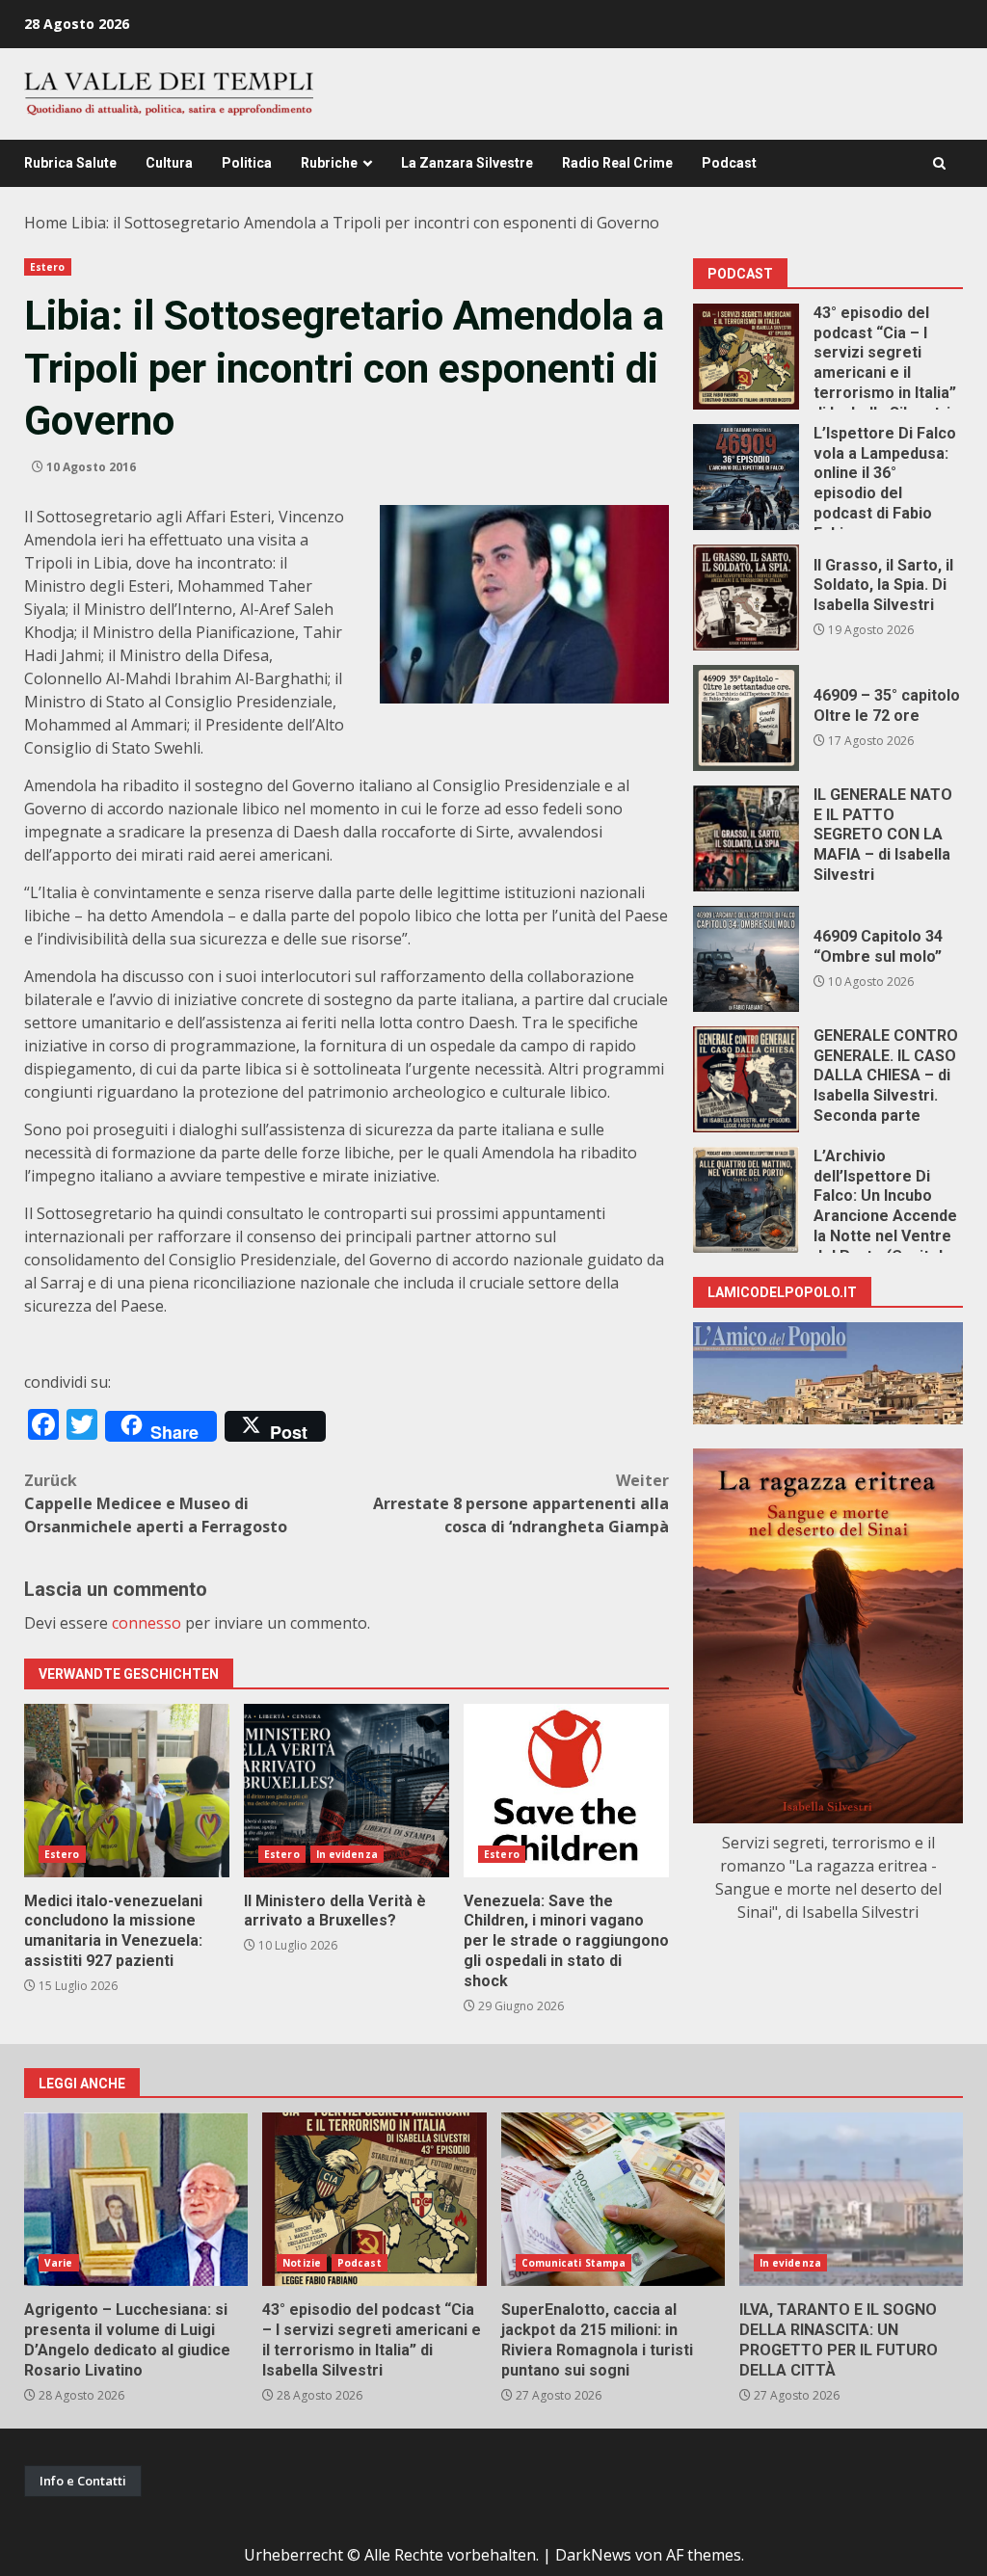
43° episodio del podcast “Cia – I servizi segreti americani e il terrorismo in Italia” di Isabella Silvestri (746, 357)
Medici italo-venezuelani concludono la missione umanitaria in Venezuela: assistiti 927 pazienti (127, 1791)
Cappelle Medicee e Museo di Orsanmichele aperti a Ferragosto (156, 1503)
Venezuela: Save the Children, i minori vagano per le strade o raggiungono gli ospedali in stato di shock (566, 1791)
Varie (59, 2263)
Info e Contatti (83, 2481)
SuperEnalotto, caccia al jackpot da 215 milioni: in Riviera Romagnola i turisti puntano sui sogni (613, 2199)
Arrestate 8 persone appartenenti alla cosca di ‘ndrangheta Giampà (521, 1503)
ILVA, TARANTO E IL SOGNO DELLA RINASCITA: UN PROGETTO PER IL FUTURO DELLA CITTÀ (851, 2199)
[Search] (939, 163)
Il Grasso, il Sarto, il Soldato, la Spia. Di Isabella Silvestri (746, 598)
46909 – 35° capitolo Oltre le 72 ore (746, 718)
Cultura (169, 163)
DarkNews (593, 2555)
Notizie (302, 2263)
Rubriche (329, 163)
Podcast (729, 163)
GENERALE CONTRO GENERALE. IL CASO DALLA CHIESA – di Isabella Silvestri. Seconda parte (746, 1079)
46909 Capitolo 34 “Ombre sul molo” (746, 959)
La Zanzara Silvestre (467, 163)
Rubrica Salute (70, 163)
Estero (48, 267)
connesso (147, 1623)
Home (46, 223)
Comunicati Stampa (574, 2263)
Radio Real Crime (617, 163)
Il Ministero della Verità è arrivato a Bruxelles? (347, 1791)
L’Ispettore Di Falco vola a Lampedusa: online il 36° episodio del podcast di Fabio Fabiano (746, 477)
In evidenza (347, 1854)
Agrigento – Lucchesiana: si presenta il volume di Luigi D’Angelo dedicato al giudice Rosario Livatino (136, 2199)
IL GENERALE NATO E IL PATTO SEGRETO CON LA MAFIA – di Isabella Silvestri (746, 838)
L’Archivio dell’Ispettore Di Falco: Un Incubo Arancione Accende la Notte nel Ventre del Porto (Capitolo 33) (746, 1200)
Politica (247, 163)
